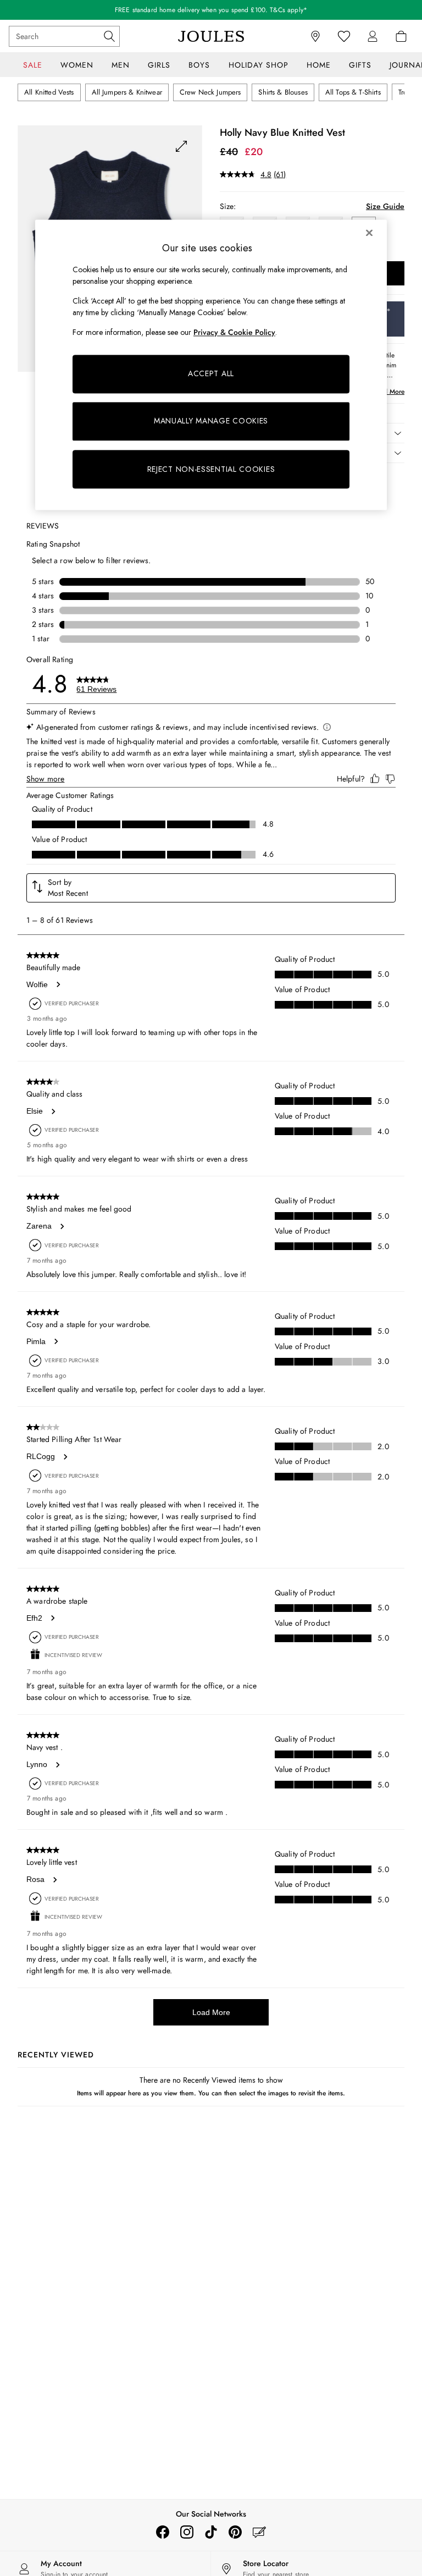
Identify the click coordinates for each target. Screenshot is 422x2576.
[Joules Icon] (211, 36)
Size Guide (385, 206)
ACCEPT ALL (211, 373)
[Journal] (259, 2532)
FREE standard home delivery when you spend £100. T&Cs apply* (211, 10)
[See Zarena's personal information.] (62, 1226)
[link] (373, 36)
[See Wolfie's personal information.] (58, 984)
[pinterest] (235, 2532)
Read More (389, 392)
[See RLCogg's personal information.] (65, 1457)
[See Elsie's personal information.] (53, 1111)
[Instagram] (187, 2532)
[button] (211, 888)
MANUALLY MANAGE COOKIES (211, 421)
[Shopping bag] (401, 36)
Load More (211, 2012)
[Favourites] (344, 36)
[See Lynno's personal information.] (57, 1765)
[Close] (369, 233)
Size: (228, 206)
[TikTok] (211, 2532)
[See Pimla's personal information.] (55, 1341)
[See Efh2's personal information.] (52, 1618)
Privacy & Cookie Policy (234, 332)
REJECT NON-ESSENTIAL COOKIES (211, 469)
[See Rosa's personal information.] (54, 1880)
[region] (211, 365)
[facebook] (163, 2532)
